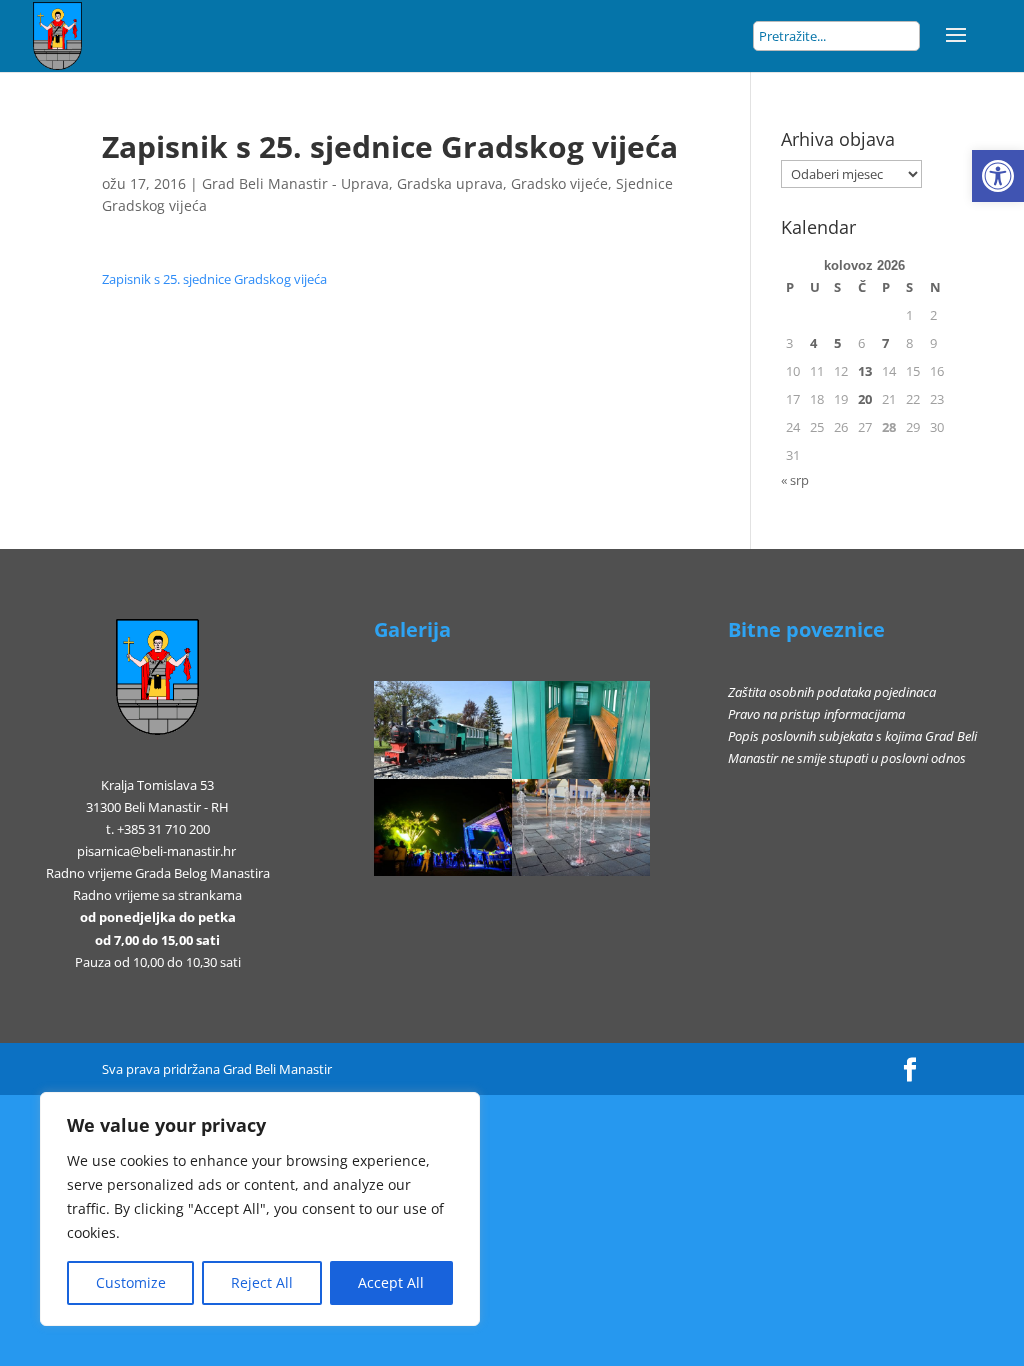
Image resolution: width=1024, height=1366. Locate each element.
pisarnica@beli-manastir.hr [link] (156, 851)
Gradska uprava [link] (450, 183)
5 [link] (837, 343)
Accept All (391, 1282)
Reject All (262, 1282)
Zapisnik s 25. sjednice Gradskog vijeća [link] (214, 279)
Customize (131, 1282)
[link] (998, 176)
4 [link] (813, 343)
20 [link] (865, 399)
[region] (260, 1209)
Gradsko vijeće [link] (559, 183)
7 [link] (885, 343)
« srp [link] (795, 480)
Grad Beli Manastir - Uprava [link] (295, 183)
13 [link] (865, 371)
